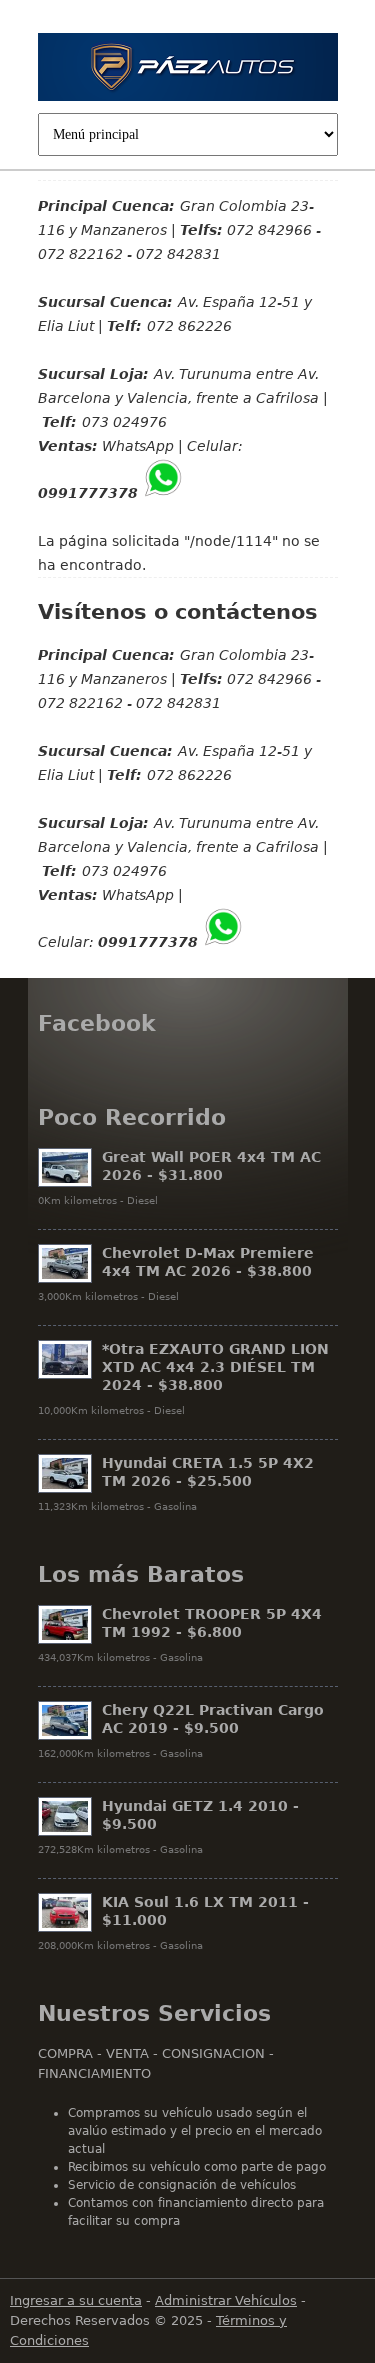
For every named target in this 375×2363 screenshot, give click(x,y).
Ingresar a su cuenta (76, 2300)
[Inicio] (188, 70)
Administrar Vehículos (226, 2300)
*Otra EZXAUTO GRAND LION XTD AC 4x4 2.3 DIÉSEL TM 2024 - (215, 1367)
